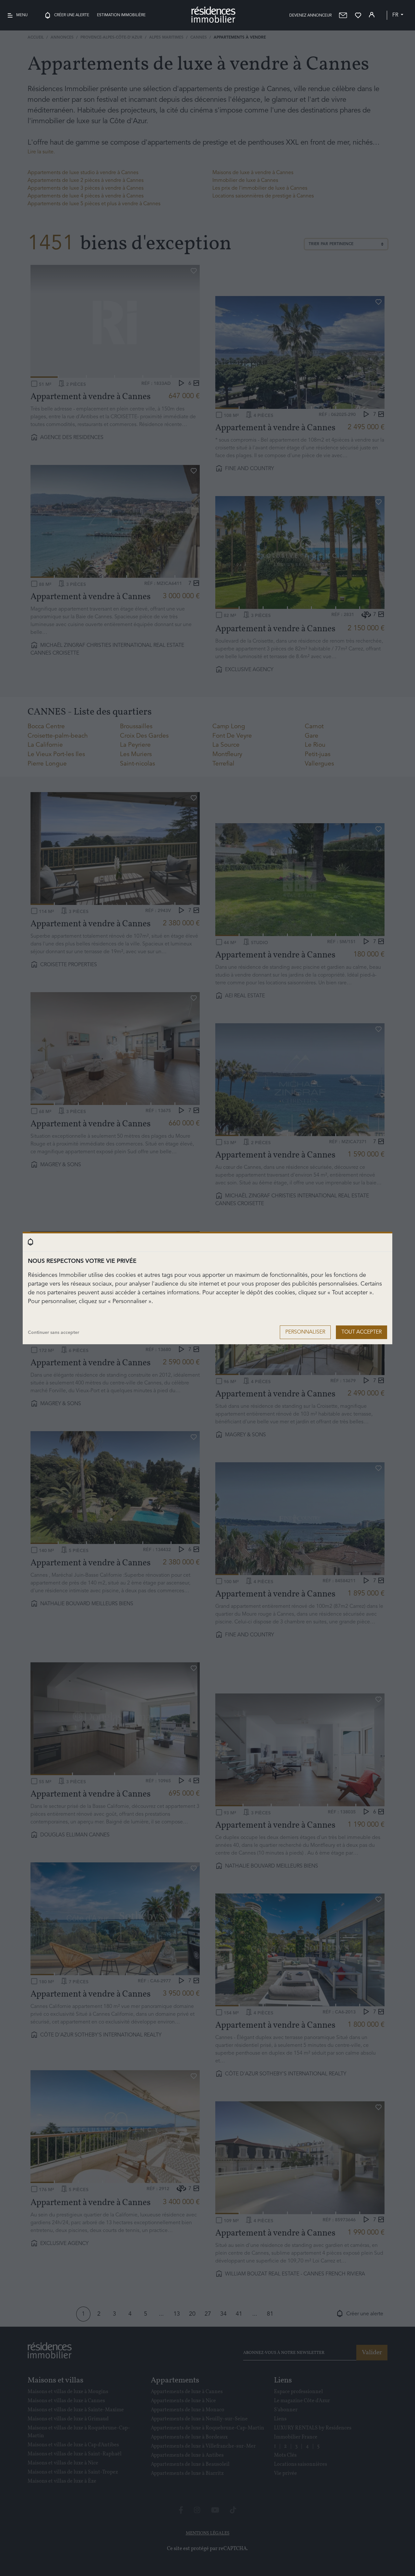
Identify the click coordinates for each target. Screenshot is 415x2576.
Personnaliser (305, 1332)
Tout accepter (362, 1332)
